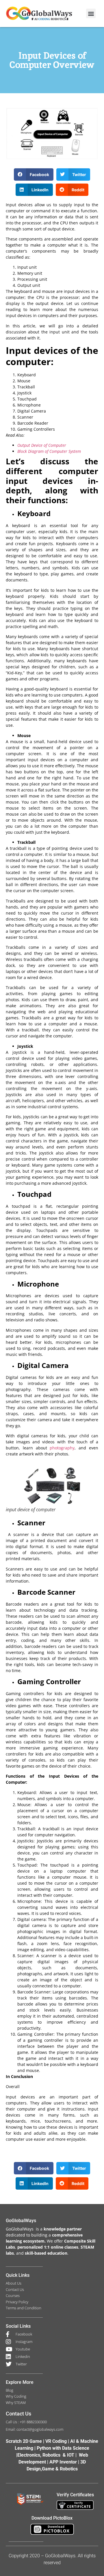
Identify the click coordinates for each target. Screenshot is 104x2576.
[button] (91, 13)
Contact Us (18, 2414)
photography (62, 1448)
